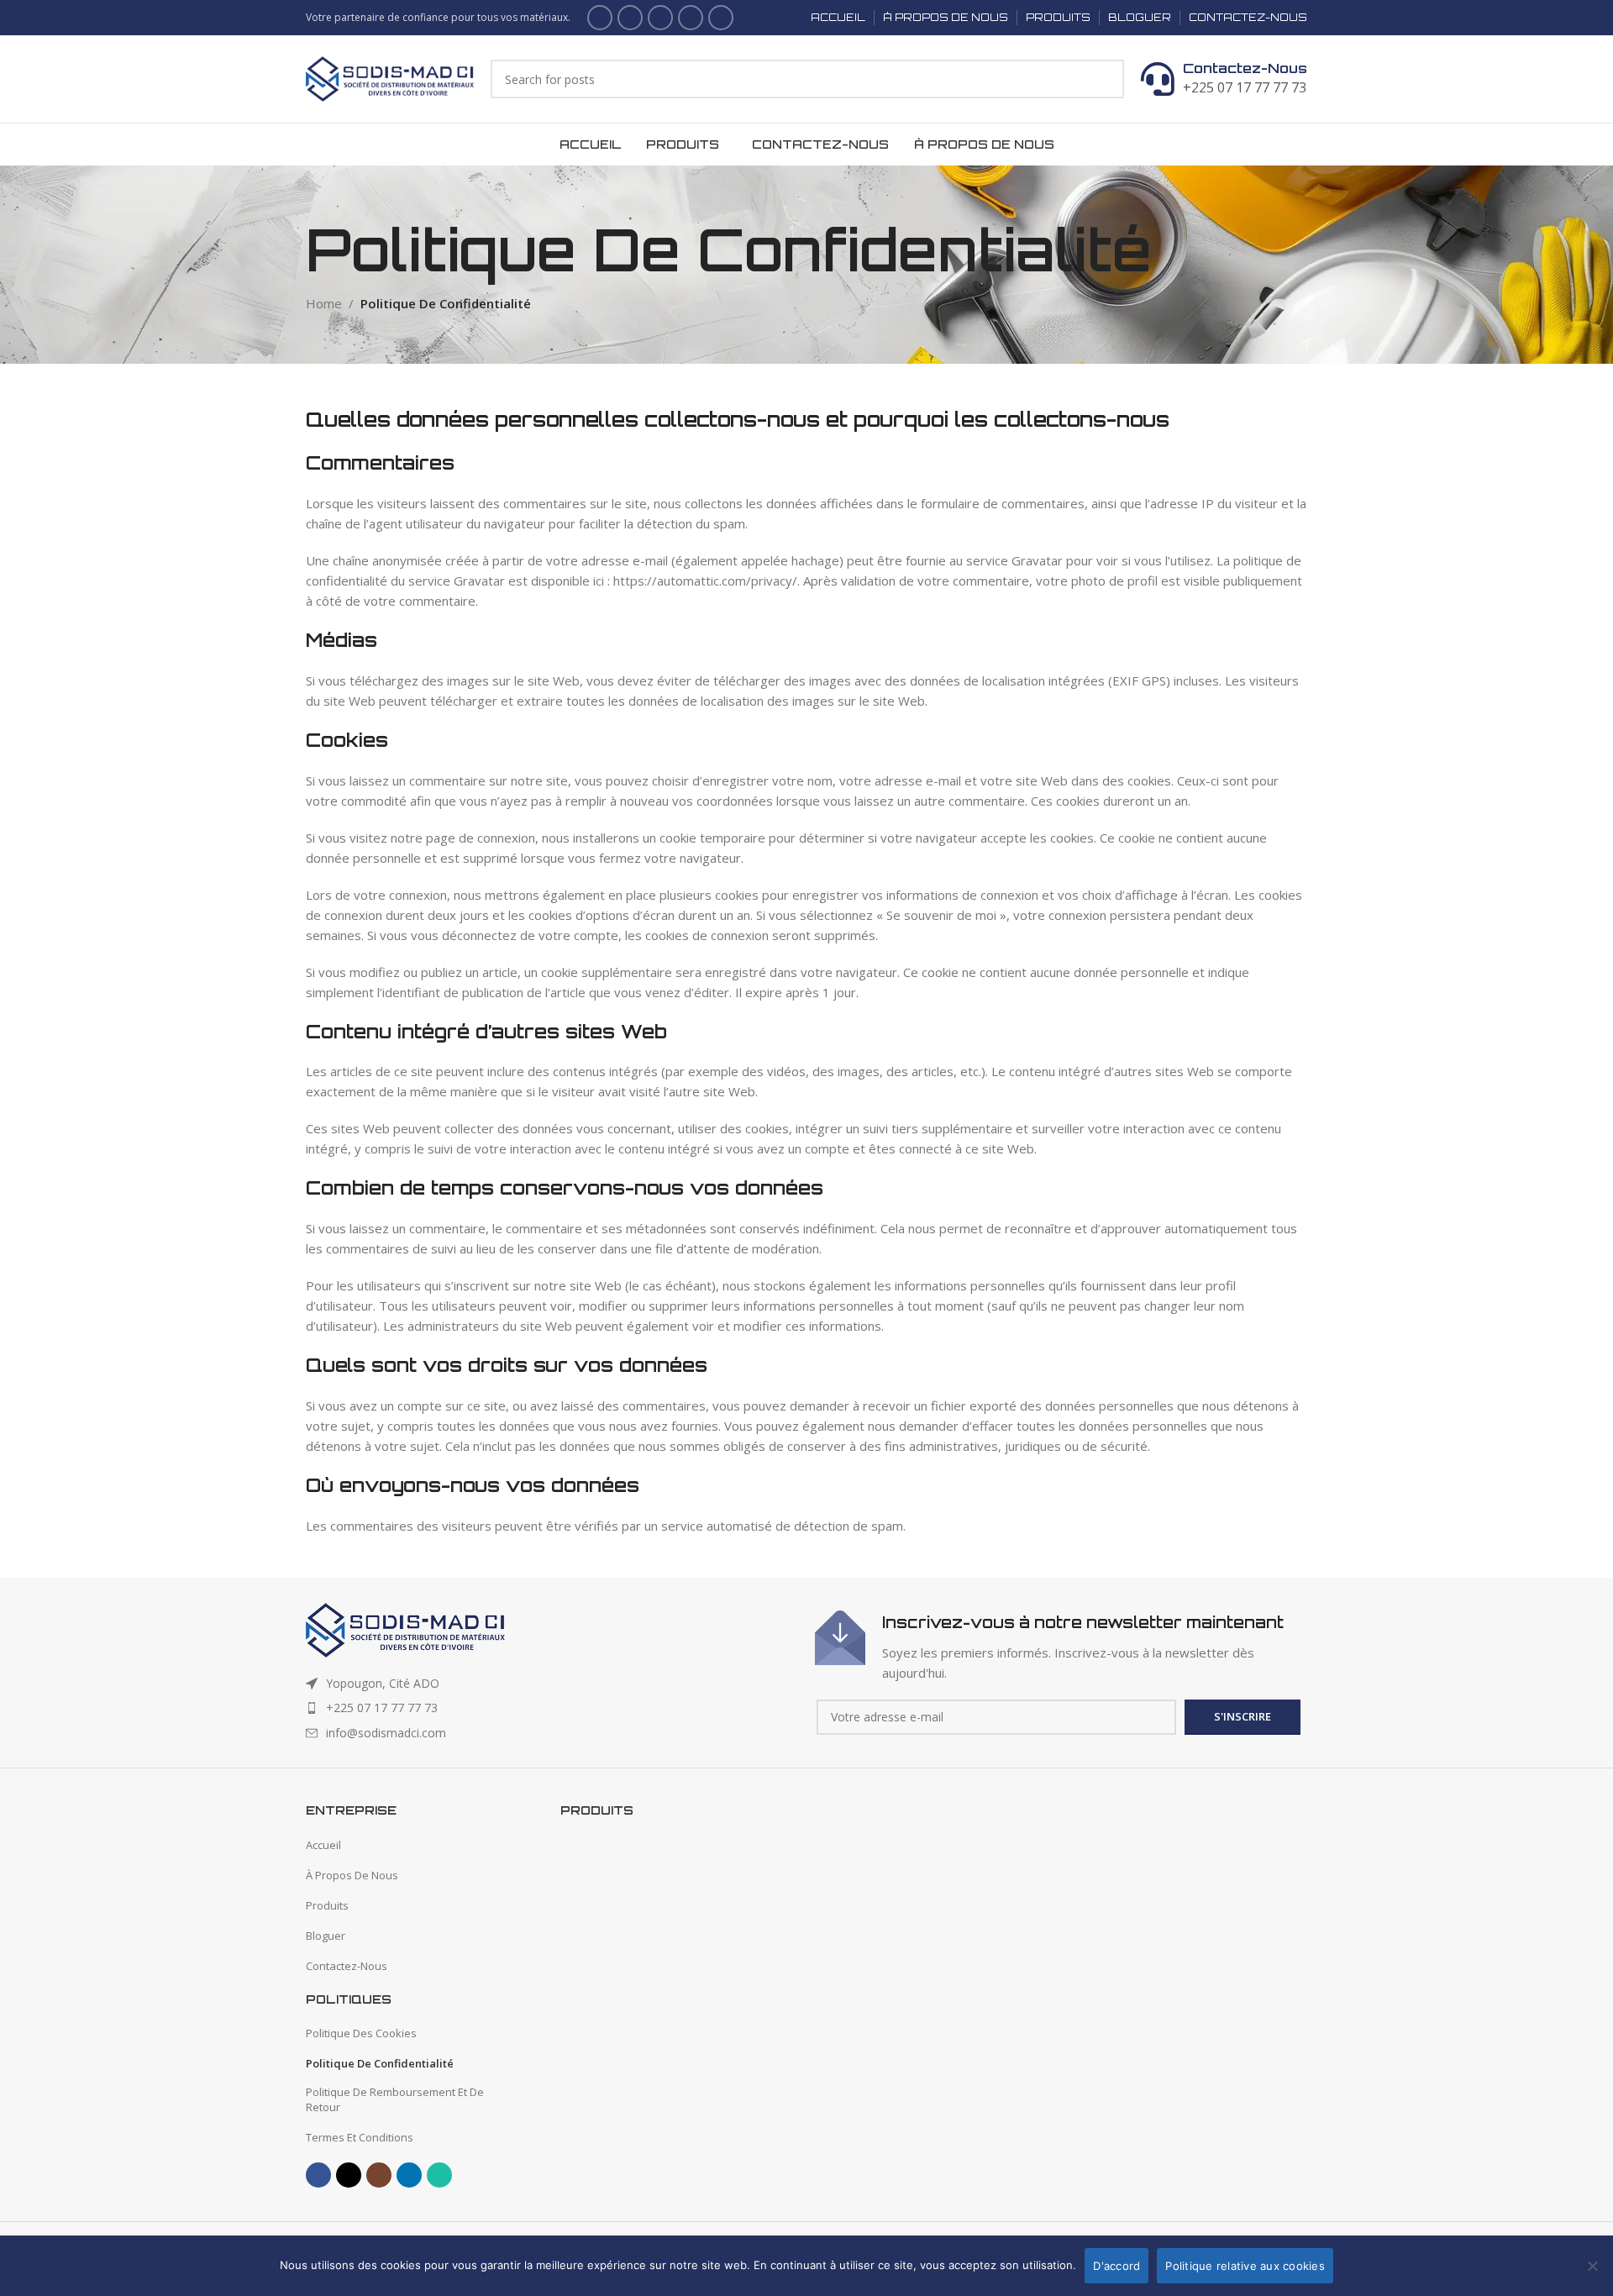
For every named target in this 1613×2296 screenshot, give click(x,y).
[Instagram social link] (660, 18)
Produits (327, 1905)
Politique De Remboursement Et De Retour (395, 2099)
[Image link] (405, 1628)
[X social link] (630, 18)
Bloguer (326, 1936)
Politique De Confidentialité (380, 2063)
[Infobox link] (1061, 1647)
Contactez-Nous (1245, 68)
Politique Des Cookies (361, 2033)
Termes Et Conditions (360, 2137)
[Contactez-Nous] (1158, 79)
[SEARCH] (1105, 79)
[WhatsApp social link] (721, 18)
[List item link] (552, 1708)
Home (324, 303)
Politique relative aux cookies (1245, 2266)
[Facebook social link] (600, 18)
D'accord (1116, 2266)
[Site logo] (390, 77)
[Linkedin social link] (691, 18)
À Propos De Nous (352, 1875)
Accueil (323, 1845)
